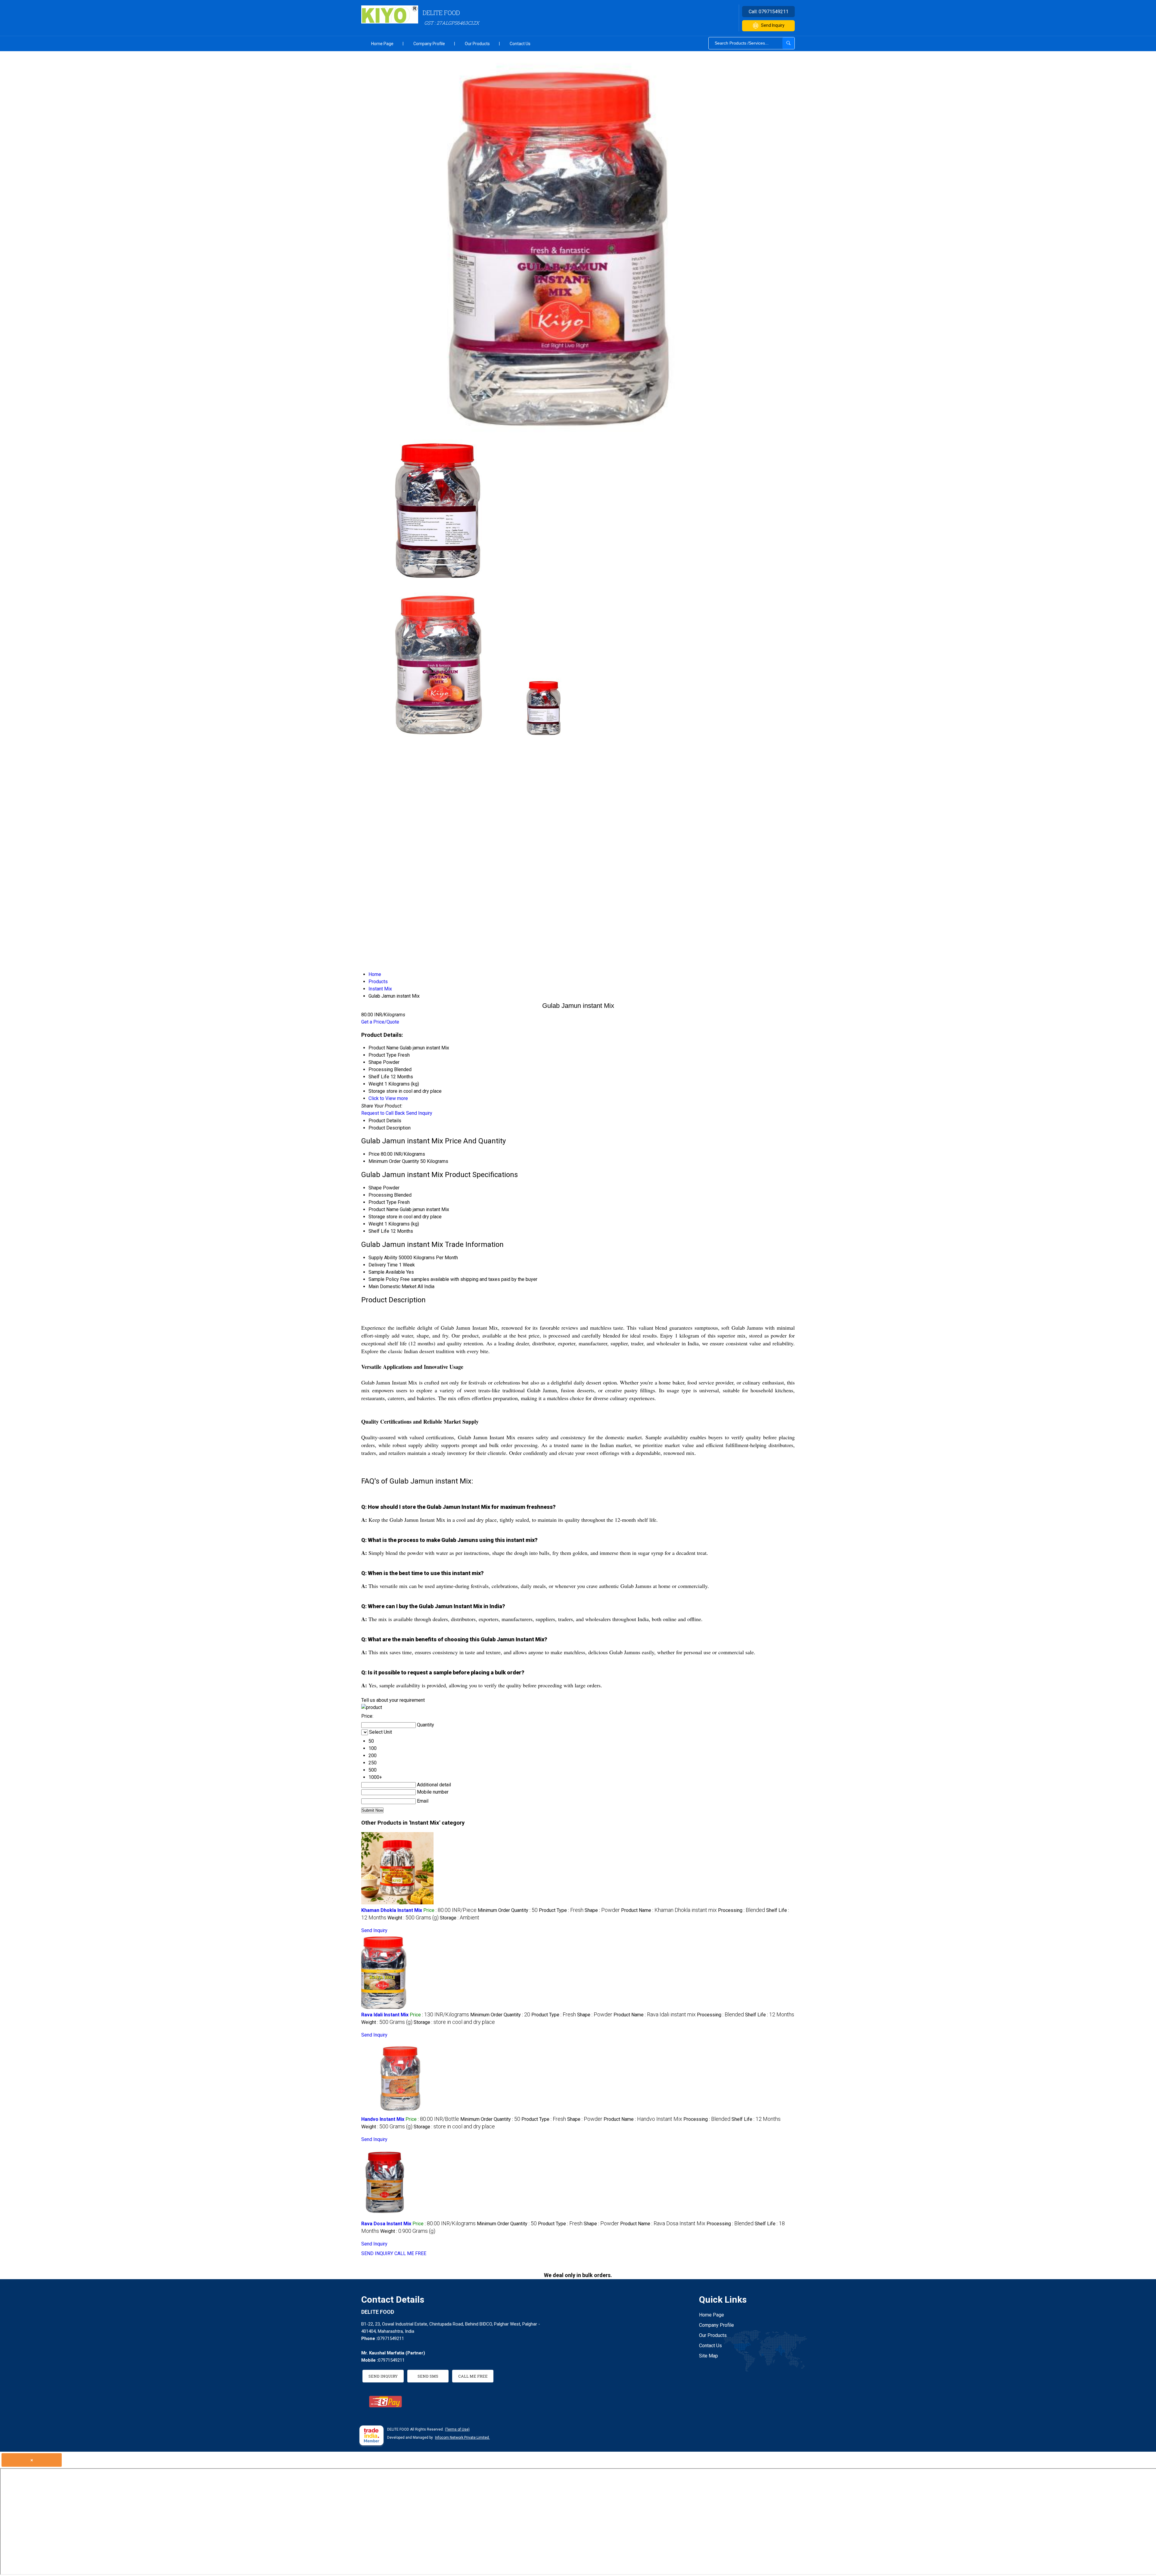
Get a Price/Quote (380, 1022)
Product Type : (561, 1910)
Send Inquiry (773, 25)
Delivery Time (383, 1265)
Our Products (477, 44)
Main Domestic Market (392, 1286)
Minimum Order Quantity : (508, 1910)
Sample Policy (384, 1279)
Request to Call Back (383, 1113)
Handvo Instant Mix (383, 2119)
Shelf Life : (770, 2015)
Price (374, 1154)
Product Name (384, 1209)
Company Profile (429, 44)
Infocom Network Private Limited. (462, 2438)
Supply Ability (383, 1258)
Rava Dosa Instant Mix (386, 2224)
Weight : (413, 1918)
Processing (381, 1195)
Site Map (709, 2356)
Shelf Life (379, 1231)
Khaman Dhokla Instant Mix (392, 1910)
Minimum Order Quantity (394, 1161)
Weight (376, 1224)
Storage (377, 1217)
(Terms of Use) (457, 2429)
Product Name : (669, 1910)
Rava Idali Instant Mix (385, 2015)
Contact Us (520, 44)
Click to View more (388, 1098)
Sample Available (387, 1272)
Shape (375, 1188)
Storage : (460, 1918)
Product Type (382, 1202)
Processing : (741, 1910)
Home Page (382, 44)
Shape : (602, 1910)
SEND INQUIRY (377, 2253)
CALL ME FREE (410, 2253)
